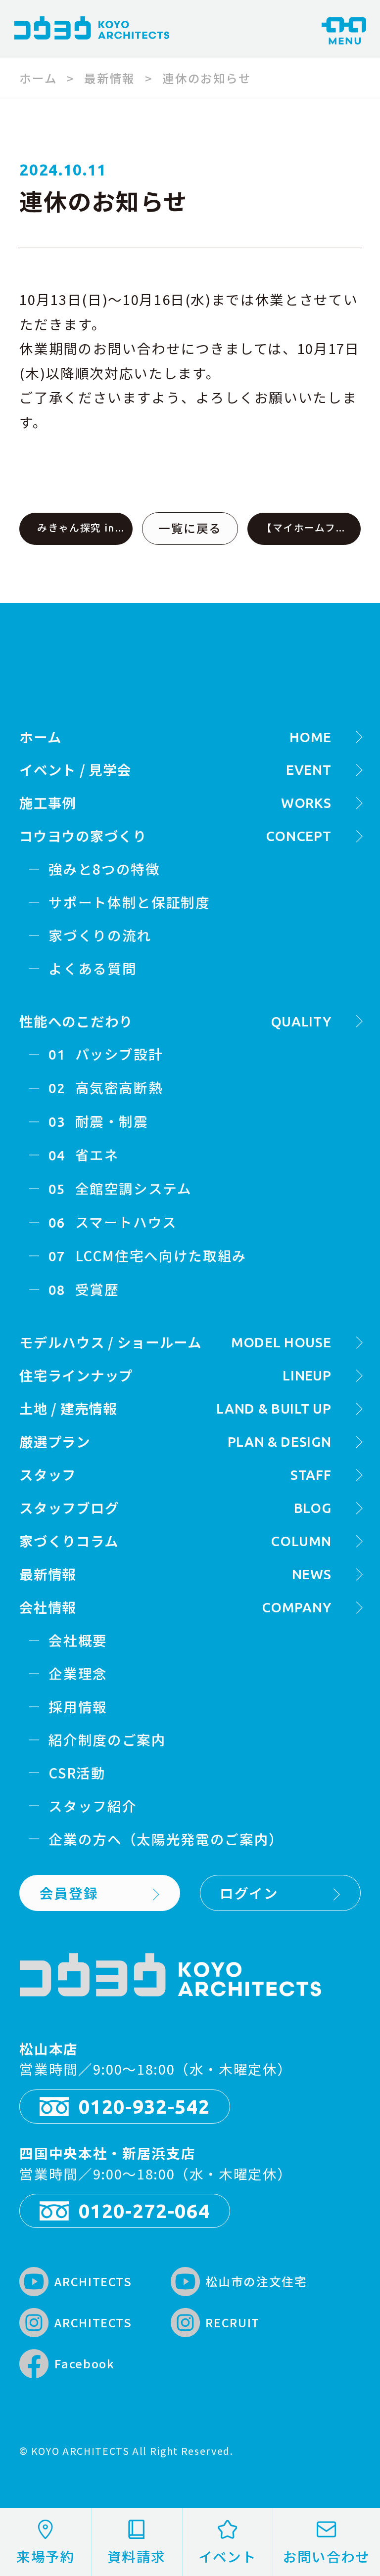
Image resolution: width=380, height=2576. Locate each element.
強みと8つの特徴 (104, 869)
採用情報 (78, 1706)
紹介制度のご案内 (107, 1739)
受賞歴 (84, 1289)
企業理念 (78, 1673)
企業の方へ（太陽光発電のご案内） (166, 1839)
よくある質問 (93, 968)
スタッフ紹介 (93, 1806)
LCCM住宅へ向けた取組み (148, 1255)
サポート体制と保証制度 (129, 902)
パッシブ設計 (106, 1054)
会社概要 (78, 1640)
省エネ (84, 1155)
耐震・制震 (98, 1121)
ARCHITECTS (78, 2284)
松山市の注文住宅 (241, 2284)
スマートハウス (113, 1222)
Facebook (70, 2366)
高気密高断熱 (106, 1087)
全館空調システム (120, 1188)
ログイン (249, 1893)
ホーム (38, 78)
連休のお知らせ (207, 78)
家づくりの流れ (100, 935)
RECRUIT (218, 2325)
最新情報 (110, 78)
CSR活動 (77, 1773)
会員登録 (69, 1893)
